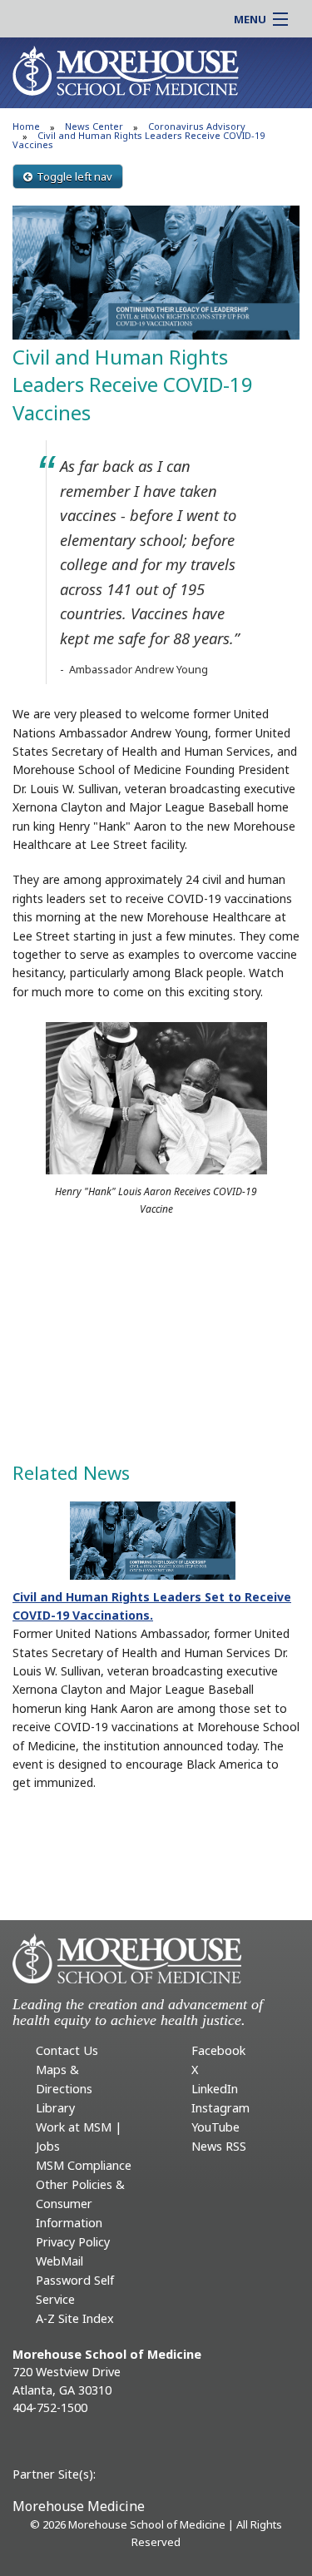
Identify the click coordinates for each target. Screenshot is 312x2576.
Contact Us (67, 2050)
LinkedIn (215, 2089)
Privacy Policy (73, 2242)
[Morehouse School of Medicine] (126, 70)
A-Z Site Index (75, 2318)
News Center (94, 126)
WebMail (59, 2261)
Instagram (220, 2108)
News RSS (219, 2146)
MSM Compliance (84, 2165)
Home (26, 126)
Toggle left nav (74, 176)
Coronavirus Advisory (197, 126)
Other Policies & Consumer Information (80, 2204)
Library (55, 2108)
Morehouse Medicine (79, 2506)
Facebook (218, 2050)
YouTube (215, 2127)
